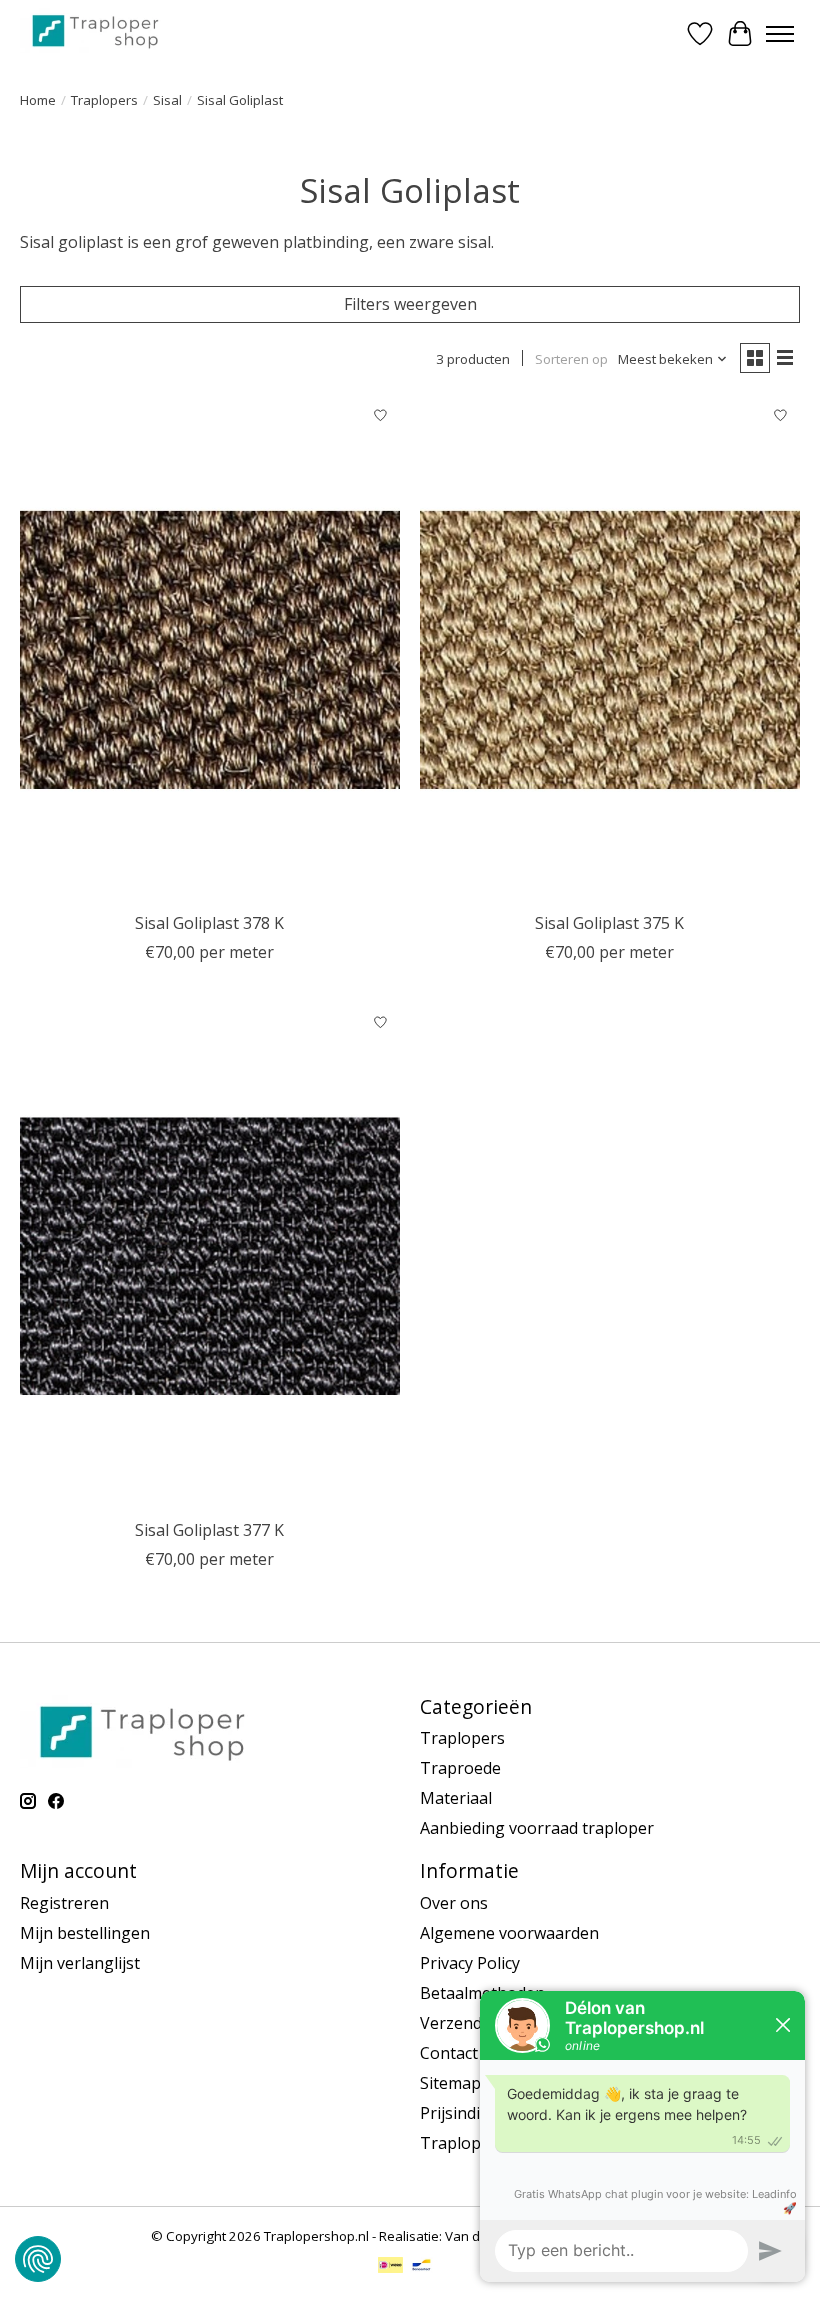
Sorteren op (571, 359)
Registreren (64, 1903)
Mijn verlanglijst (80, 1963)
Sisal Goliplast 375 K (609, 923)
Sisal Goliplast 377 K (209, 1530)
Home (38, 100)
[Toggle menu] (780, 34)
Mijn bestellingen (85, 1933)
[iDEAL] (390, 2267)
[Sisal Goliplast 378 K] (210, 649)
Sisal (167, 100)
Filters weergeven (410, 304)
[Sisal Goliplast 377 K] (210, 1255)
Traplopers (104, 100)
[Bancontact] (421, 2267)
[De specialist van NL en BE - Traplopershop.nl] (95, 30)
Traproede (460, 1768)
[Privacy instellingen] (38, 2259)
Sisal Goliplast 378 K (209, 923)
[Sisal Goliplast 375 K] (610, 649)
